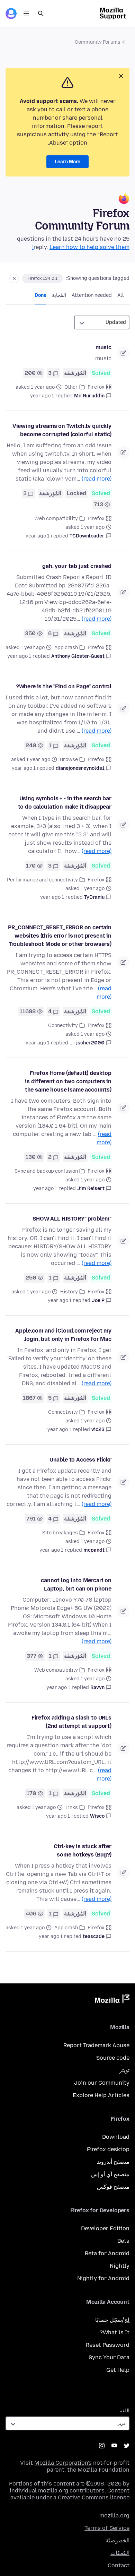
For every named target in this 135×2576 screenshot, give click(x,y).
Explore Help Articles (101, 2095)
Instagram (102, 2446)
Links (72, 1807)
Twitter (127, 2446)
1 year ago (42, 396)
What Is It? (115, 2332)
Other (71, 387)
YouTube (114, 2446)
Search (41, 14)
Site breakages (60, 1533)
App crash (66, 648)
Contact (119, 2565)
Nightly (120, 2266)
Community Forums (98, 42)
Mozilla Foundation (103, 2470)
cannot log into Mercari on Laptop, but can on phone (76, 1584)
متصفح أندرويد (113, 2162)
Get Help (118, 2370)
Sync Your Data (109, 2357)
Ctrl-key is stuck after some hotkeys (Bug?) (83, 1850)
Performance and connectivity (42, 880)
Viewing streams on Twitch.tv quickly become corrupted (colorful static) (62, 430)
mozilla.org (114, 2515)
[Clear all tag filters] (14, 278)
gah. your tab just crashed (77, 566)
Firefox (96, 387)
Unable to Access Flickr (80, 1460)
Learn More (67, 162)
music (103, 347)
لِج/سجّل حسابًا (112, 2320)
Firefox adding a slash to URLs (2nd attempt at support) (71, 1722)
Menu (26, 14)
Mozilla (112, 2000)
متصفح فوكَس (113, 2187)
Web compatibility (56, 519)
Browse (69, 760)
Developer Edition (105, 2228)
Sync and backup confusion (46, 1171)
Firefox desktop (108, 2149)
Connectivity (63, 1026)
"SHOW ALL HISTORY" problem (72, 1219)
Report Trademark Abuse (96, 2045)
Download (116, 2137)
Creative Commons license (94, 2497)
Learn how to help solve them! (81, 247)
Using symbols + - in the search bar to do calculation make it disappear (65, 803)
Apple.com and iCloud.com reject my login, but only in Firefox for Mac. (63, 1335)
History (69, 1292)
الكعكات (120, 2553)
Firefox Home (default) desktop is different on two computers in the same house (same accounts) (68, 1081)
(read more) (97, 479)
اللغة (125, 2411)
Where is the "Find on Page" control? (64, 686)
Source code (113, 2058)
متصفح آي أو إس (110, 2174)
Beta (123, 2241)
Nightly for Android (103, 2278)
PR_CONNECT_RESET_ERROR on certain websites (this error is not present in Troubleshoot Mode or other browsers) (60, 936)
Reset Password (108, 2345)
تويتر (124, 2070)
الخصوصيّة (118, 2540)
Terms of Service (107, 2528)
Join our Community (102, 2083)
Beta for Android (107, 2253)
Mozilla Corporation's (63, 2463)
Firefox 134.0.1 (42, 278)
